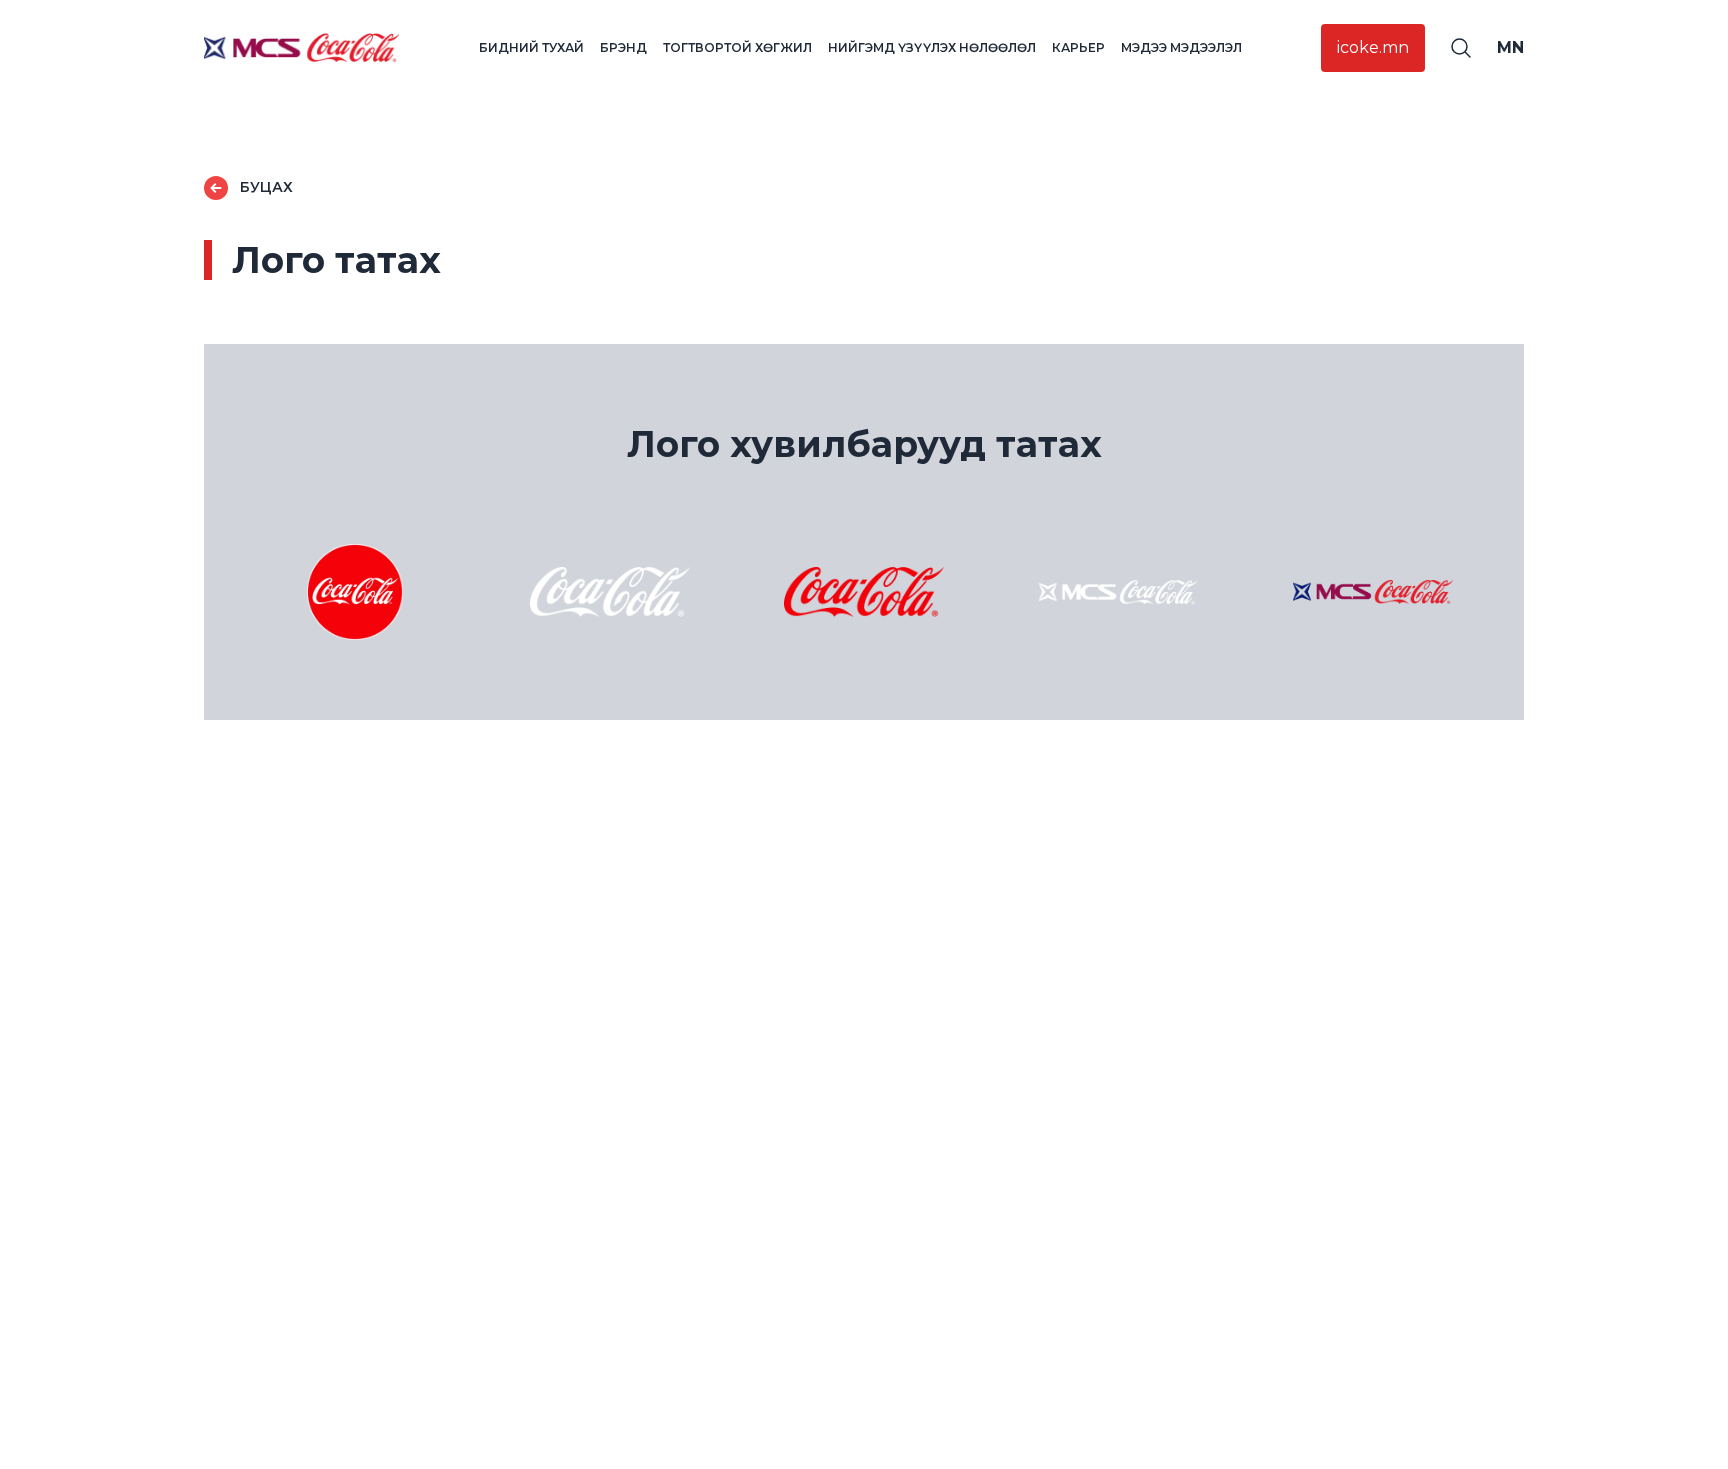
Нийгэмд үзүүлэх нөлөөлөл (932, 47)
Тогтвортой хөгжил (737, 47)
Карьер (1078, 47)
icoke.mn (1373, 47)
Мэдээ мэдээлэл (1181, 47)
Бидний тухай (531, 47)
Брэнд (623, 47)
